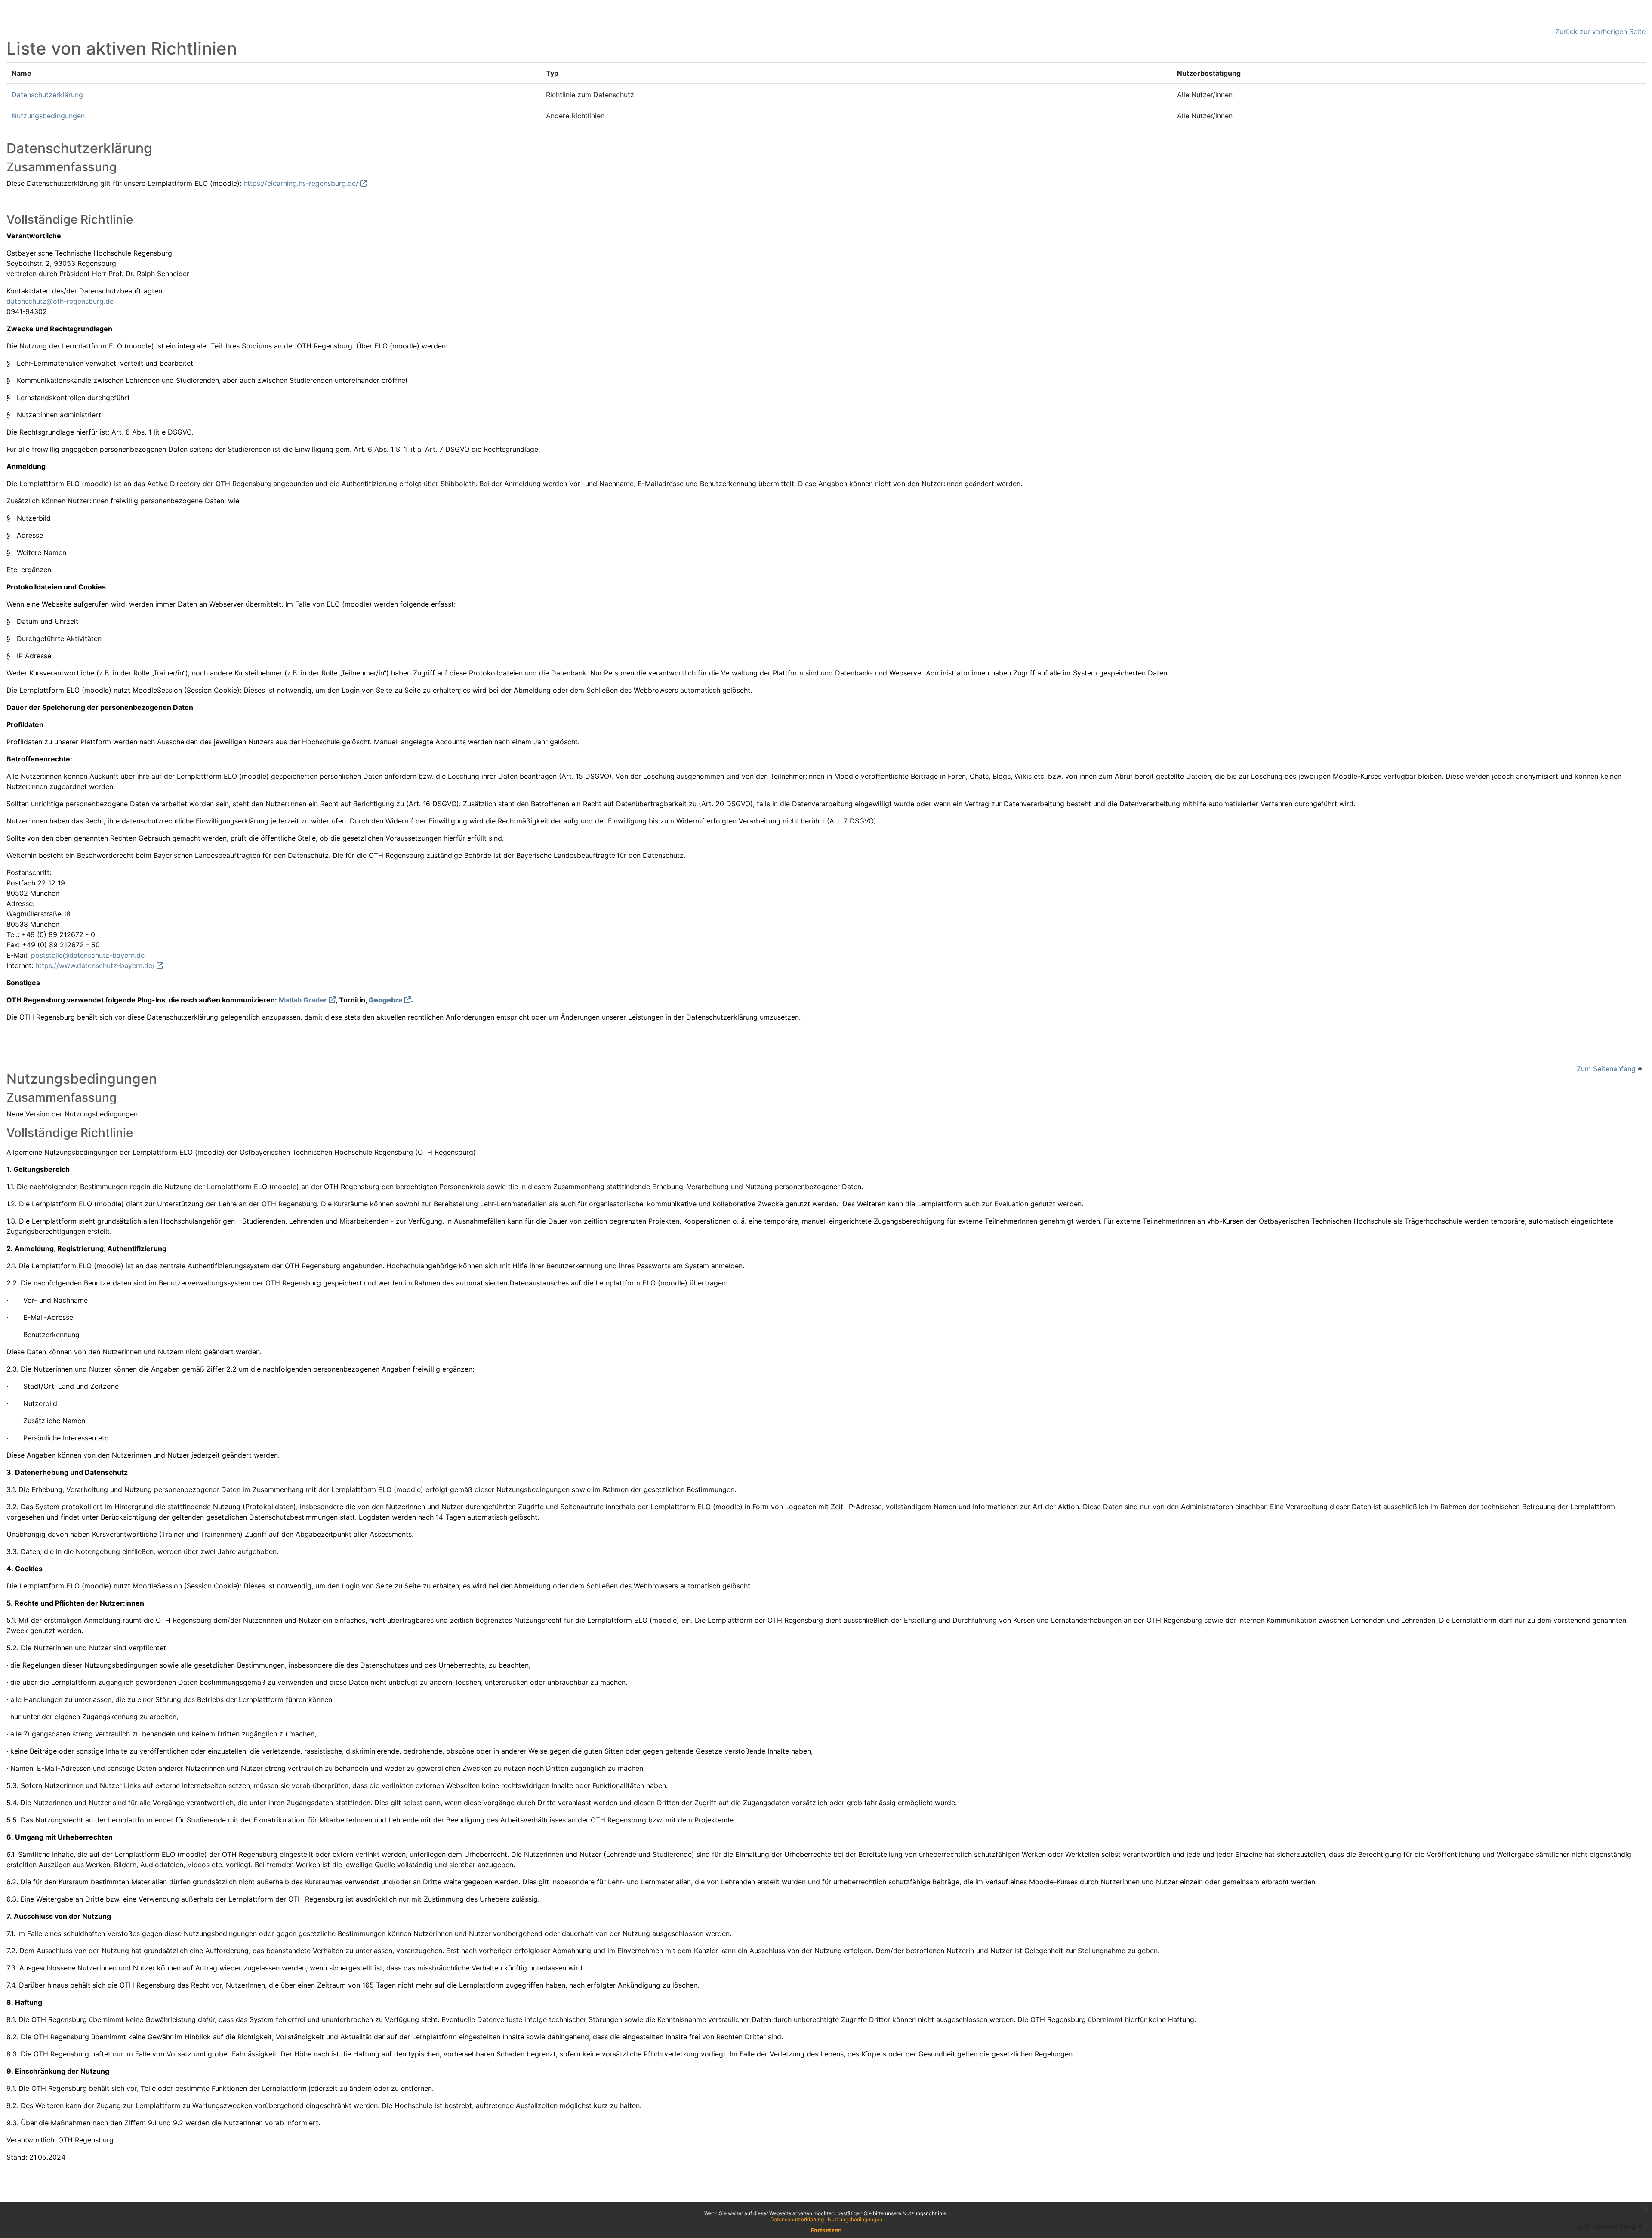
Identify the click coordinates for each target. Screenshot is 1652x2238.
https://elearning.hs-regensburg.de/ (301, 183)
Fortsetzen (826, 2230)
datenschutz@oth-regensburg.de (60, 301)
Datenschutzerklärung (798, 2219)
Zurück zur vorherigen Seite (1600, 31)
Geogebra (385, 1000)
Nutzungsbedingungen (855, 2219)
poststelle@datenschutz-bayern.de (88, 955)
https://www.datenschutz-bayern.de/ (95, 965)
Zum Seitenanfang (1607, 1069)
